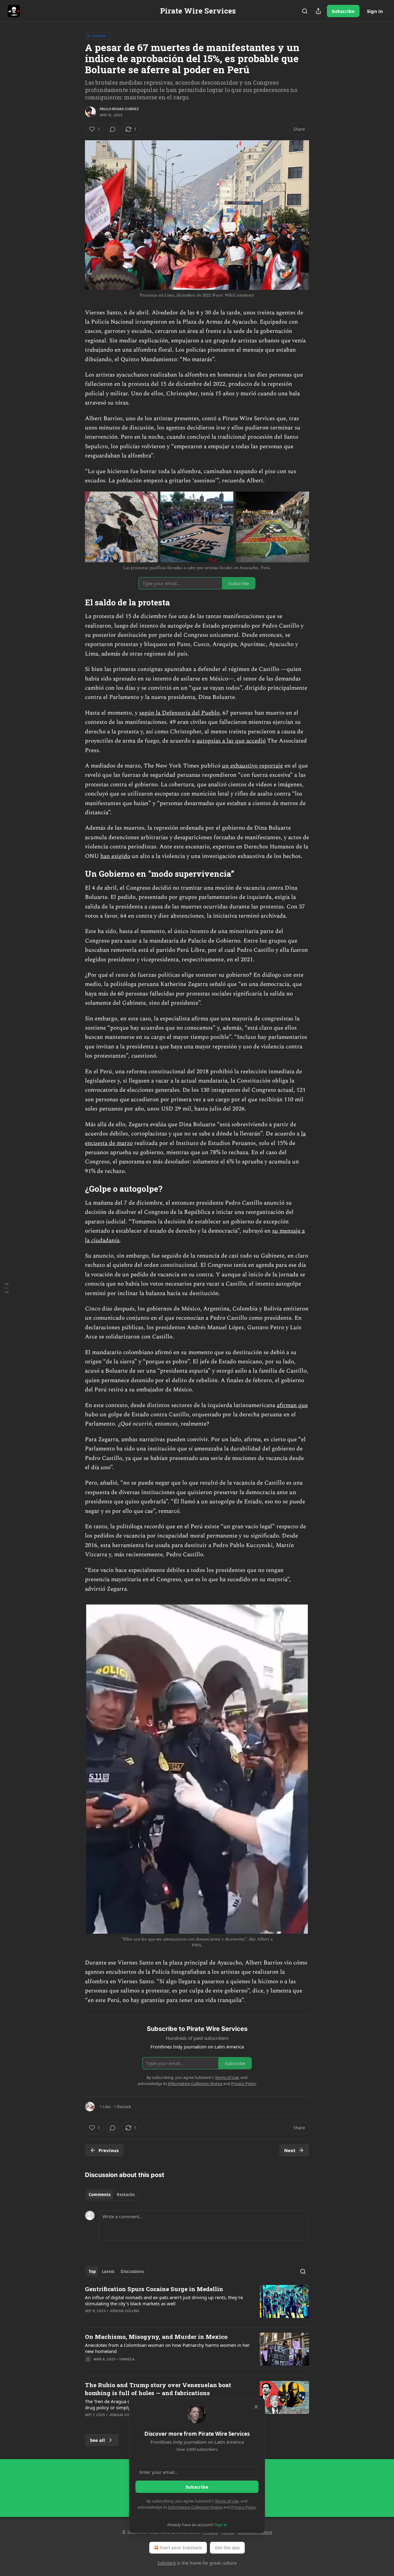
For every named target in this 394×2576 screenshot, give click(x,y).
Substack (167, 2563)
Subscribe (343, 11)
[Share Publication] (318, 11)
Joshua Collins (125, 2311)
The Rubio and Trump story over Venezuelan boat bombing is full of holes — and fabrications (158, 2389)
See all (97, 2440)
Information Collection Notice (195, 2507)
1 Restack (123, 2107)
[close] (256, 2407)
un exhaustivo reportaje (252, 766)
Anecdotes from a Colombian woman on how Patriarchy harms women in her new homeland (167, 2348)
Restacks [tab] (126, 2195)
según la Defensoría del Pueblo (179, 713)
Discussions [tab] (132, 2271)
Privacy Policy (243, 2507)
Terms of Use (227, 2501)
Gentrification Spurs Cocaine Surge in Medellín (154, 2289)
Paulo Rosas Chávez (119, 109)
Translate (99, 36)
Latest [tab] (108, 2271)
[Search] (305, 11)
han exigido (115, 856)
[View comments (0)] (113, 129)
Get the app (227, 2548)
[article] (197, 2304)
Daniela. (128, 2359)
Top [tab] (92, 2271)
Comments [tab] (100, 2195)
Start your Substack (181, 2548)
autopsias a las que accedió (231, 741)
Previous (109, 2150)
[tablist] (112, 2195)
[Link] (76, 602)
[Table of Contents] (7, 1288)
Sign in (375, 11)
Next (290, 2150)
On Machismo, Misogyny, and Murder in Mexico (156, 2337)
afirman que (292, 1405)
